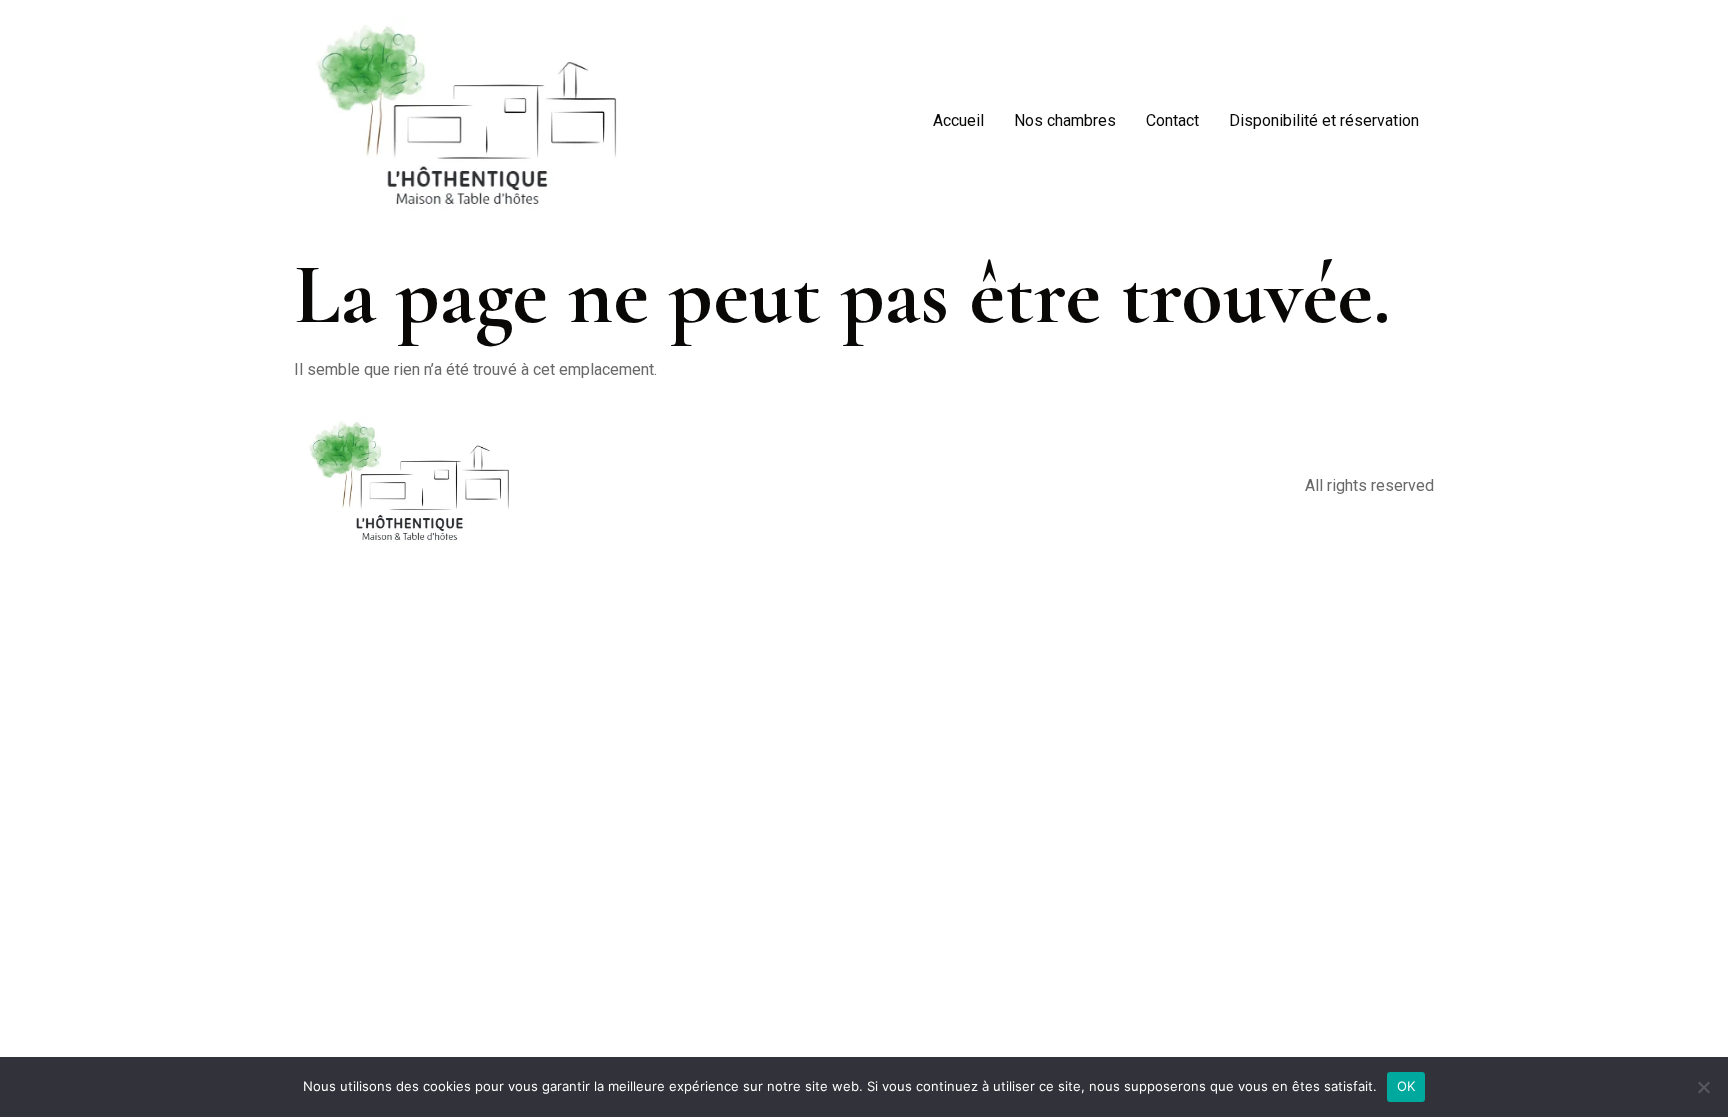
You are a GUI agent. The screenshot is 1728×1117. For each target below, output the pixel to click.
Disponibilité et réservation (1324, 120)
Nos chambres (1065, 120)
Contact (1172, 120)
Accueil (958, 120)
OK (1406, 1086)
